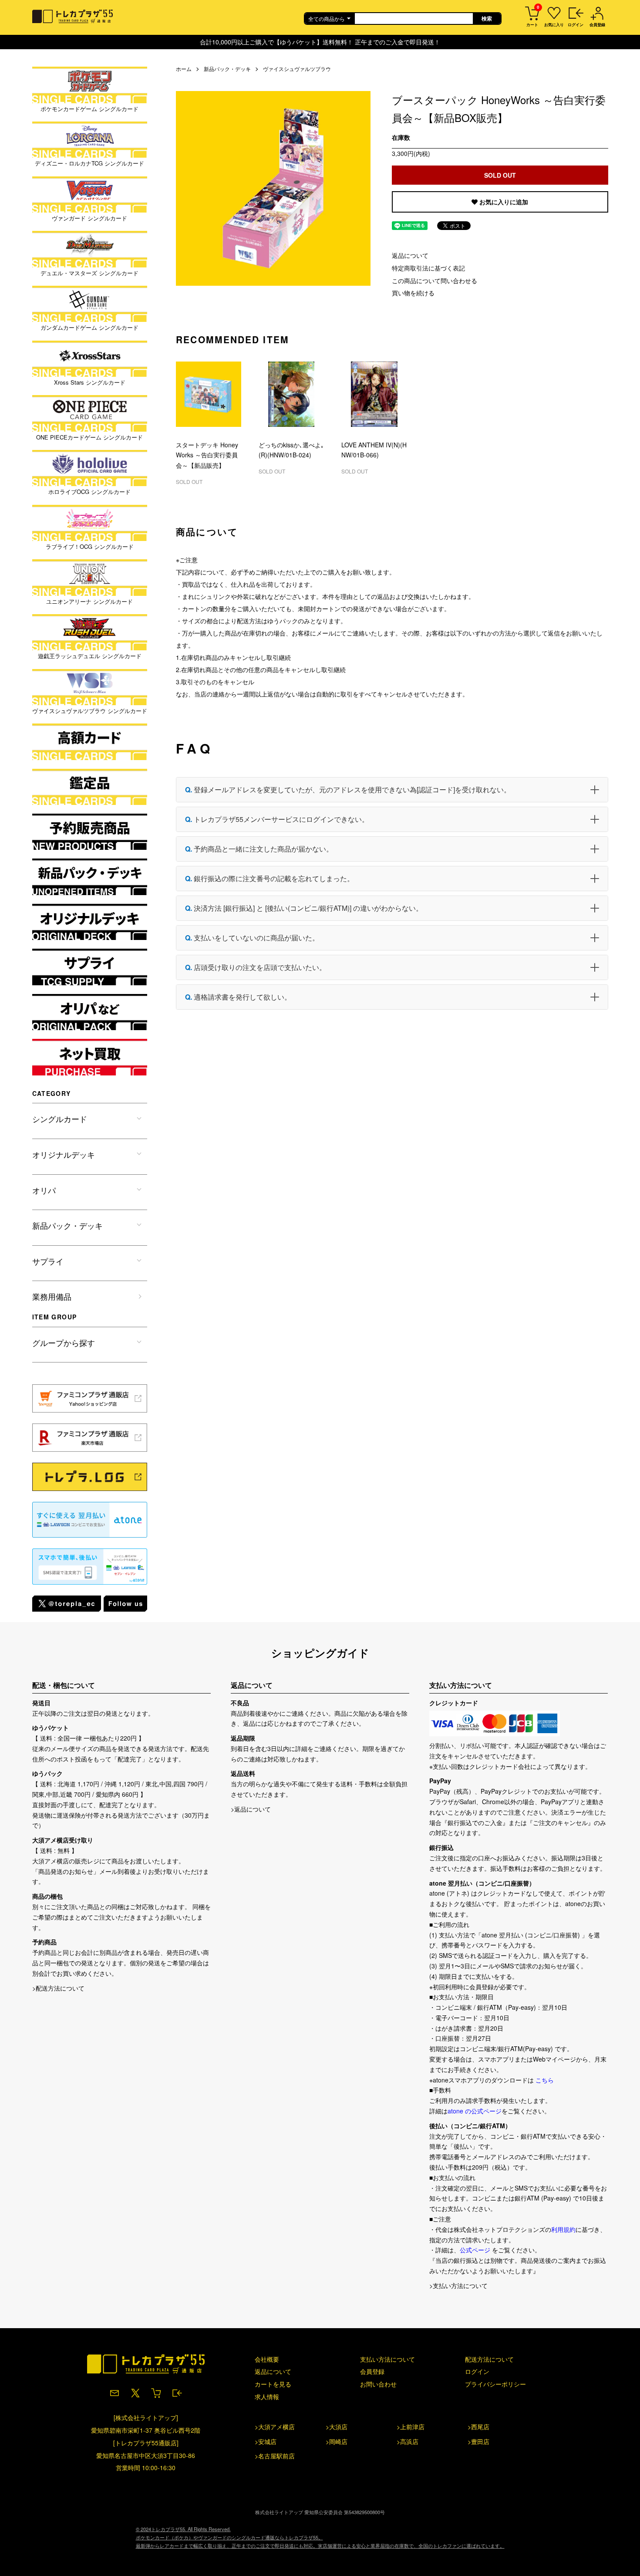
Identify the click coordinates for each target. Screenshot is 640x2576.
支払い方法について (387, 2359)
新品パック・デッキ (227, 69)
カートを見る (273, 2384)
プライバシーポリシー (495, 2384)
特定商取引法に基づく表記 (428, 268)
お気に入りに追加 (503, 202)
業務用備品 (52, 1296)
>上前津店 (411, 2427)
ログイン (477, 2371)
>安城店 (266, 2441)
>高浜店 (408, 2441)
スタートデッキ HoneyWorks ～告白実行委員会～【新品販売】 (207, 455)
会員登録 (372, 2371)
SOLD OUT (500, 175)
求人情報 (267, 2397)
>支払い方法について (458, 2285)
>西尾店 (478, 2427)
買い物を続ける (413, 293)
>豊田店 (478, 2441)
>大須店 (337, 2427)
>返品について (251, 1809)
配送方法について (489, 2359)
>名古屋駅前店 (275, 2456)
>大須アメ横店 (275, 2427)
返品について (410, 255)
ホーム (184, 69)
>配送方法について (58, 1988)
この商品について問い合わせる (435, 281)
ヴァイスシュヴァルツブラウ (297, 69)
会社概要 (267, 2359)
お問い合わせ (378, 2384)
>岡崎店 (337, 2441)
